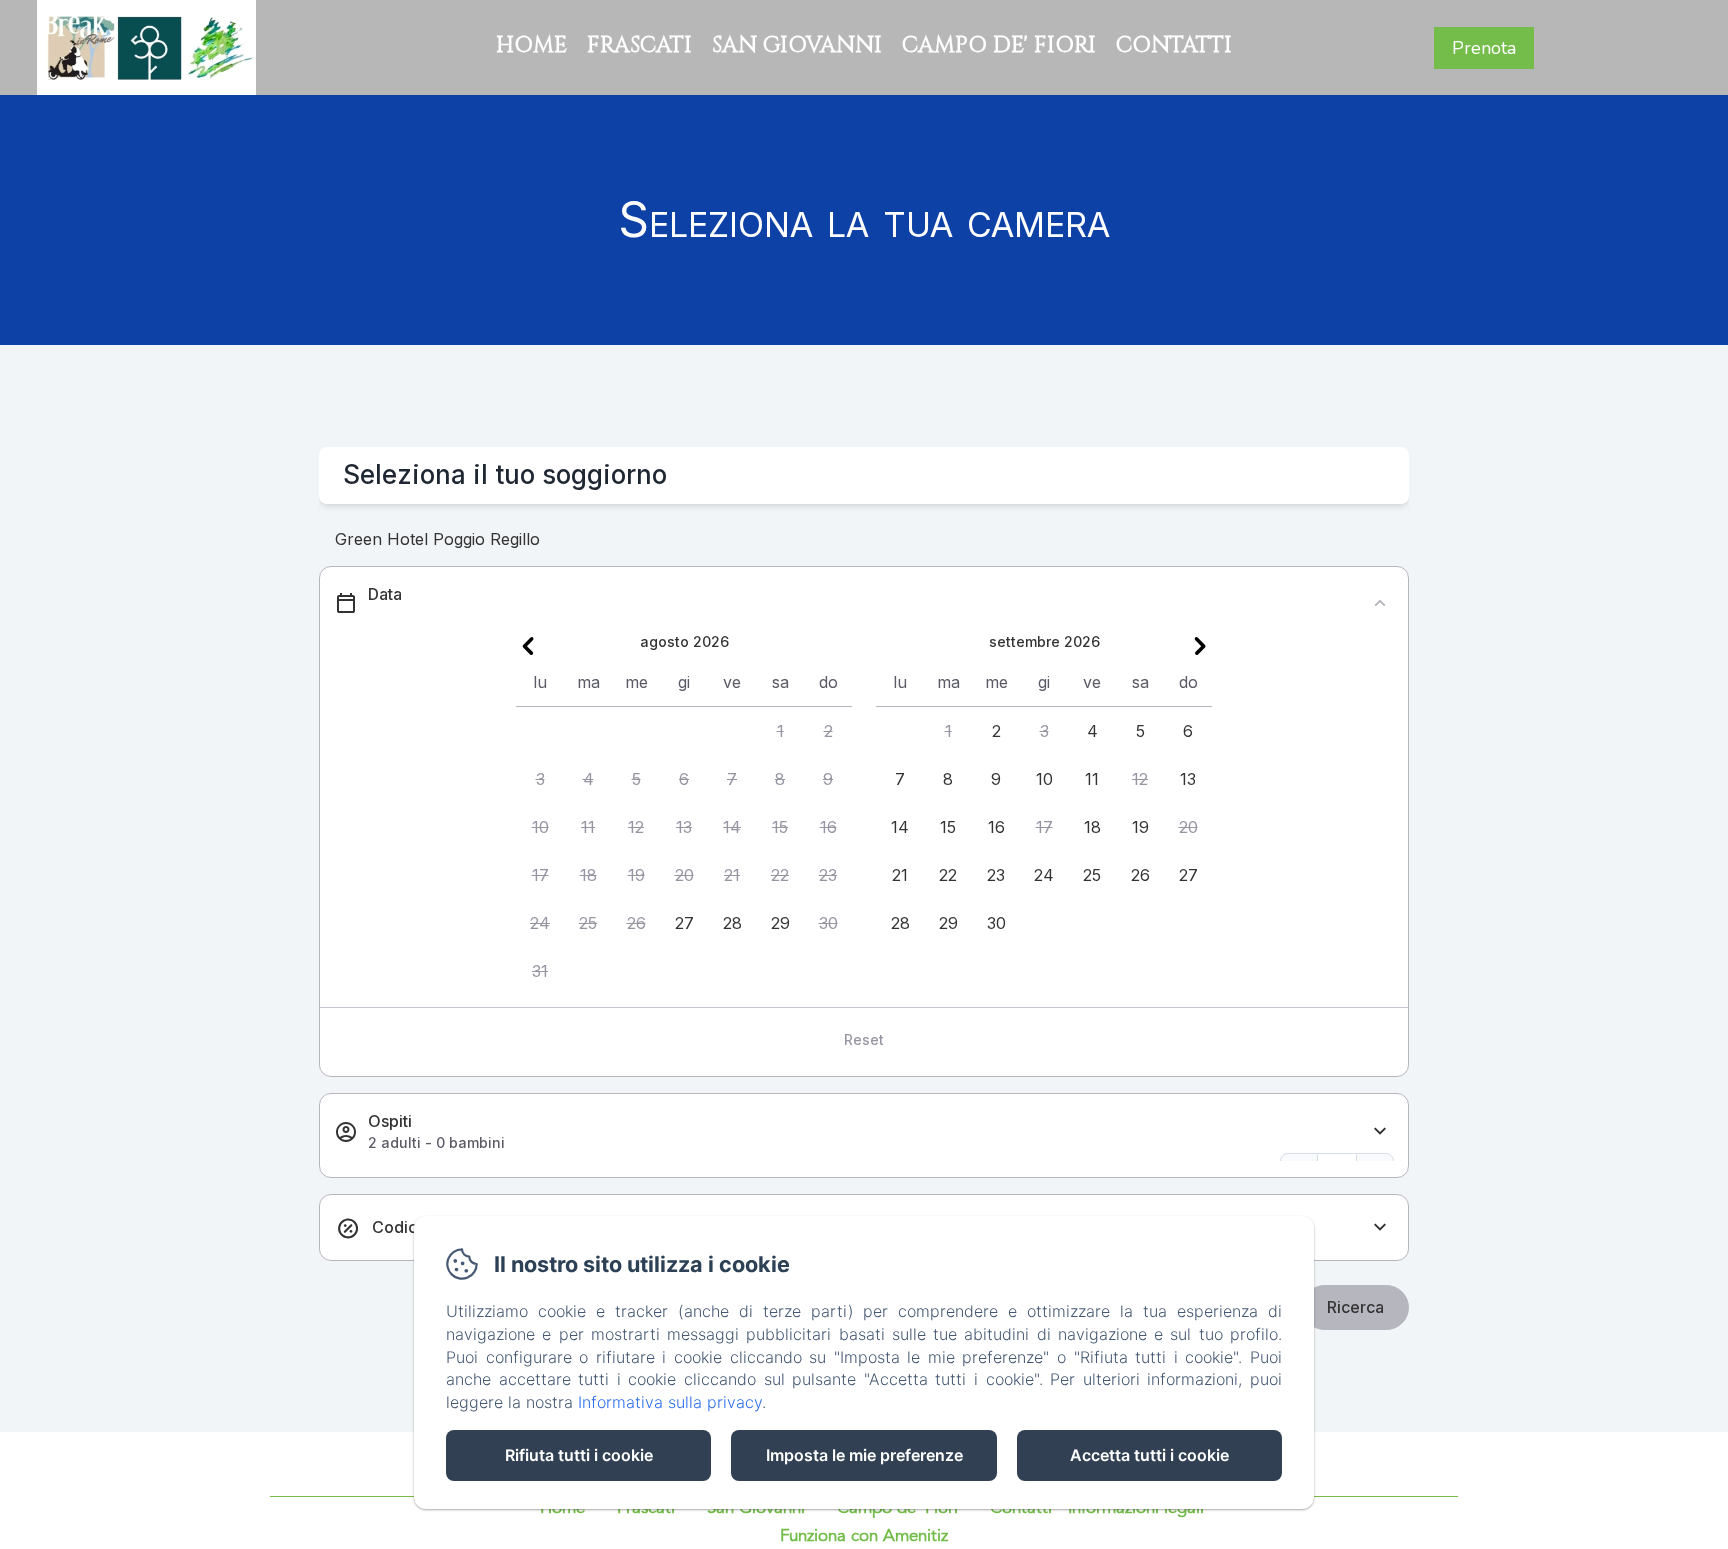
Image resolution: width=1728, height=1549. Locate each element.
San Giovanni (797, 45)
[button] (780, 731)
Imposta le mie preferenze (864, 1455)
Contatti (1174, 45)
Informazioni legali (1136, 1508)
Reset (864, 1039)
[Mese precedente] (528, 646)
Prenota (1484, 48)
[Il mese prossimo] (1200, 646)
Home (531, 45)
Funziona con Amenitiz (864, 1536)
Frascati (639, 45)
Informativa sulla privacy (670, 1402)
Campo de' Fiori (999, 45)
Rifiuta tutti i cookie (579, 1455)
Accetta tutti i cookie (1149, 1455)
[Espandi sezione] (1380, 1131)
